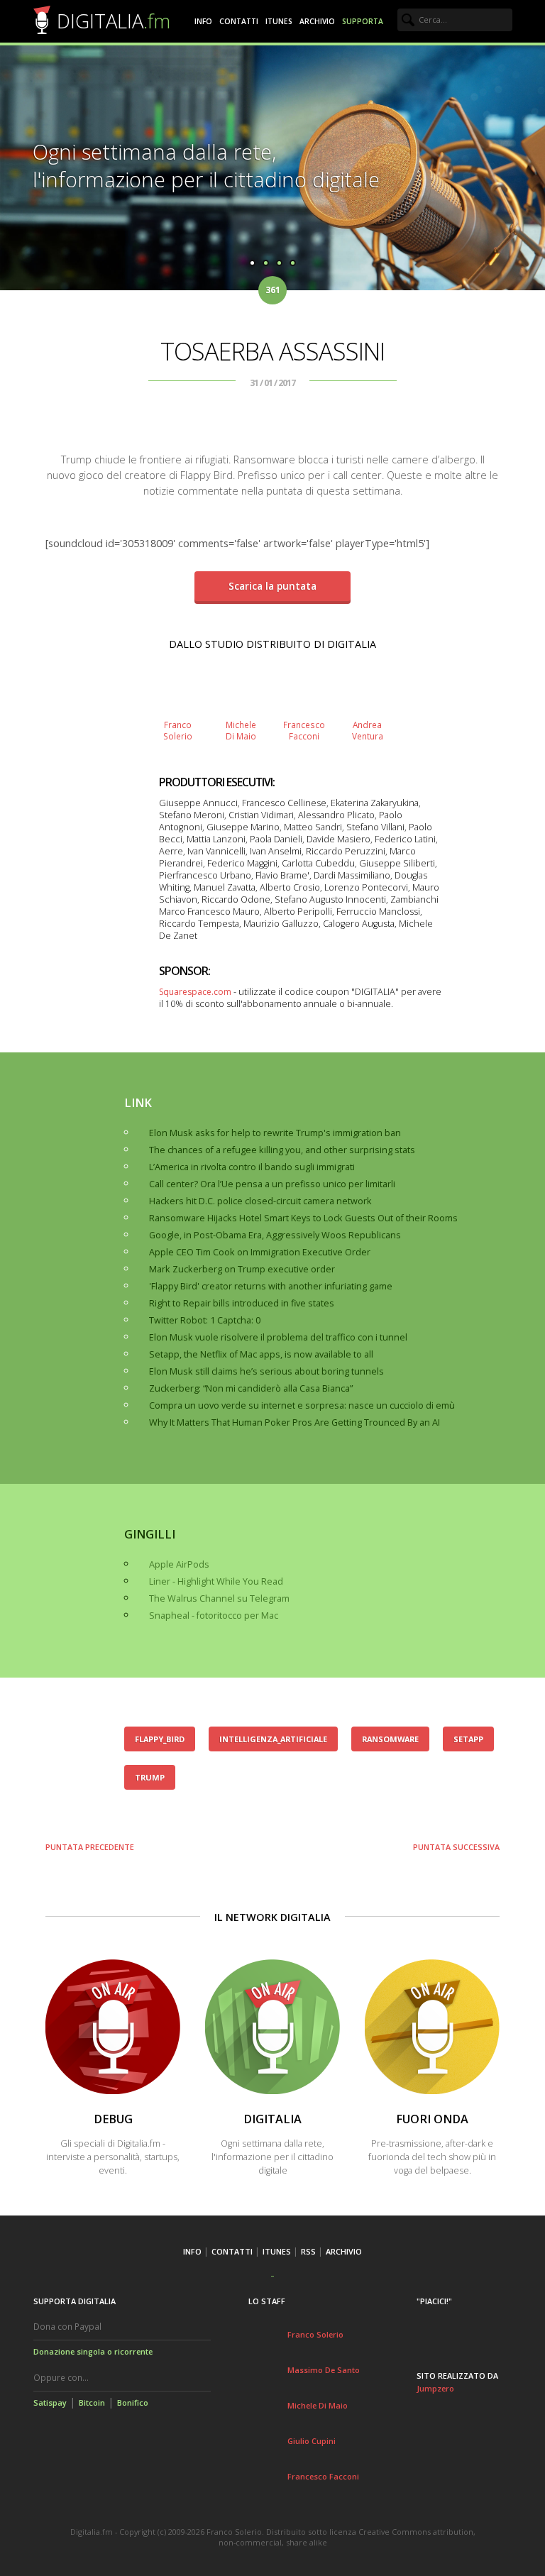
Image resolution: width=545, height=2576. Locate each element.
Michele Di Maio (318, 2405)
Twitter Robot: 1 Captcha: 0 (205, 1320)
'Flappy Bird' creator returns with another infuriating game (271, 1286)
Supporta (363, 21)
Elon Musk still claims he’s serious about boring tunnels (266, 1371)
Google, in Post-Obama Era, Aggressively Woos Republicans (275, 1235)
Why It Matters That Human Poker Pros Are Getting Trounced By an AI (294, 1422)
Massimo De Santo (324, 2370)
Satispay (50, 2402)
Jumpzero (435, 2388)
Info (203, 21)
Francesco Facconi (323, 2476)
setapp (468, 1739)
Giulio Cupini (312, 2441)
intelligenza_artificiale (273, 1739)
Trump (150, 1777)
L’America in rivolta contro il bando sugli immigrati (252, 1167)
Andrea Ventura (368, 730)
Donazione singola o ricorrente (93, 2351)
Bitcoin (92, 2402)
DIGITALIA (114, 21)
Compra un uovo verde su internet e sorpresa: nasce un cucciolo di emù (302, 1405)
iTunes (279, 21)
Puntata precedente (90, 1847)
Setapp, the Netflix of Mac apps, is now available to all (261, 1354)
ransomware (390, 1739)
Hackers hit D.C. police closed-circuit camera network (260, 1201)
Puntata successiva (456, 1847)
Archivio (317, 21)
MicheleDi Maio (241, 730)
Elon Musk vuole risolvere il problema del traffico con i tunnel (278, 1337)
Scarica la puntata (272, 586)
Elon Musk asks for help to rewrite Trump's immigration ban (275, 1133)
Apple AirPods (179, 1564)
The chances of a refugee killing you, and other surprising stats (282, 1150)
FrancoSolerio (178, 730)
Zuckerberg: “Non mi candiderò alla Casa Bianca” (251, 1388)
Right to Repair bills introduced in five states (242, 1303)
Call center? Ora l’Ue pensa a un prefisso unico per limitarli (272, 1184)
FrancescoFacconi (304, 730)
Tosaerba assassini (272, 351)
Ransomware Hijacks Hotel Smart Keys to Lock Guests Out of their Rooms (303, 1218)
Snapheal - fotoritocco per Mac (214, 1615)
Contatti (239, 21)
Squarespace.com (195, 992)
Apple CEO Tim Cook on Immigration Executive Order (260, 1252)
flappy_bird (160, 1739)
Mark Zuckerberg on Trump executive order (242, 1269)
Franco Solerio (315, 2334)
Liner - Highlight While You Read (216, 1581)
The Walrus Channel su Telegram (219, 1598)
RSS (308, 2251)
